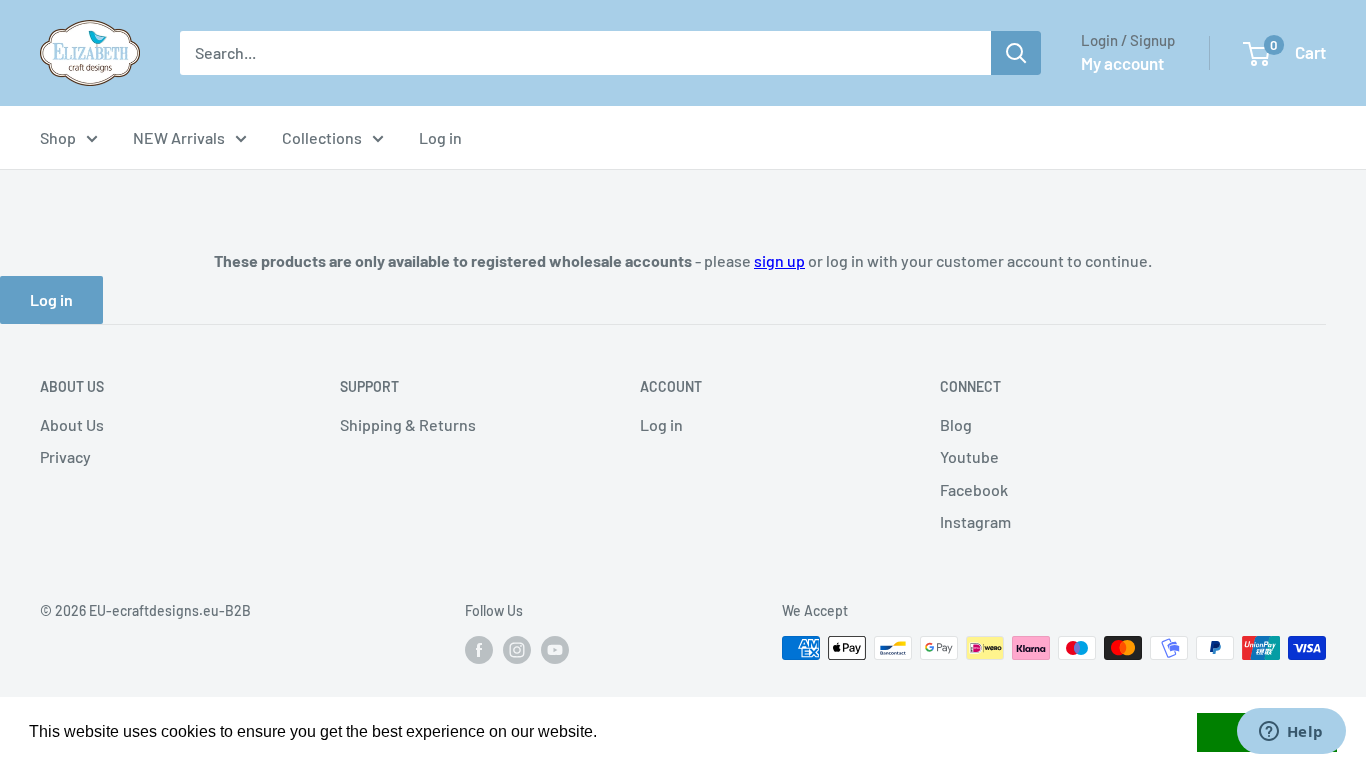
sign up (779, 260)
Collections (322, 137)
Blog (956, 424)
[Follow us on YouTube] (555, 650)
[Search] (1016, 53)
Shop (58, 137)
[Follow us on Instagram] (517, 650)
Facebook (974, 489)
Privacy (65, 456)
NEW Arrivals (179, 137)
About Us (72, 424)
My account (1122, 63)
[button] (604, 734)
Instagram (975, 521)
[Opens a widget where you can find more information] (1291, 733)
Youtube (969, 456)
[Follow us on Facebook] (479, 650)
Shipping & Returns (408, 424)
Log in (440, 137)
